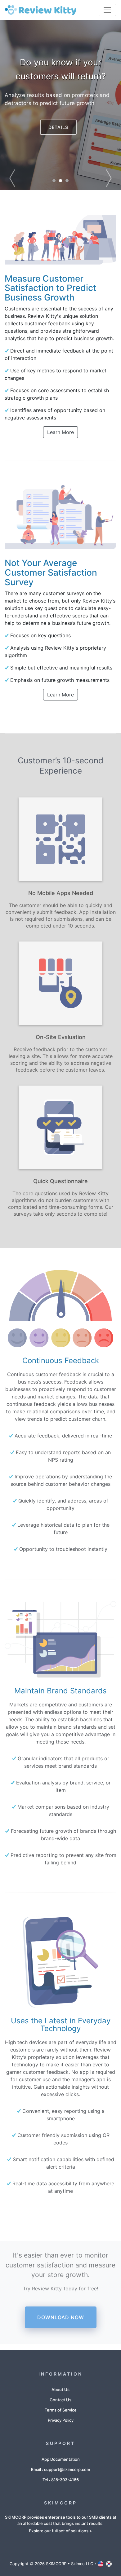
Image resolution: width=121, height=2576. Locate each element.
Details (58, 127)
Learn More (60, 432)
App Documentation (61, 2459)
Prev (22, 105)
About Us (60, 2389)
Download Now (61, 2317)
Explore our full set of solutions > (60, 2531)
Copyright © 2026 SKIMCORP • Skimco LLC (51, 2564)
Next (99, 105)
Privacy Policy (61, 2420)
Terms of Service (61, 2410)
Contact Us (60, 2400)
